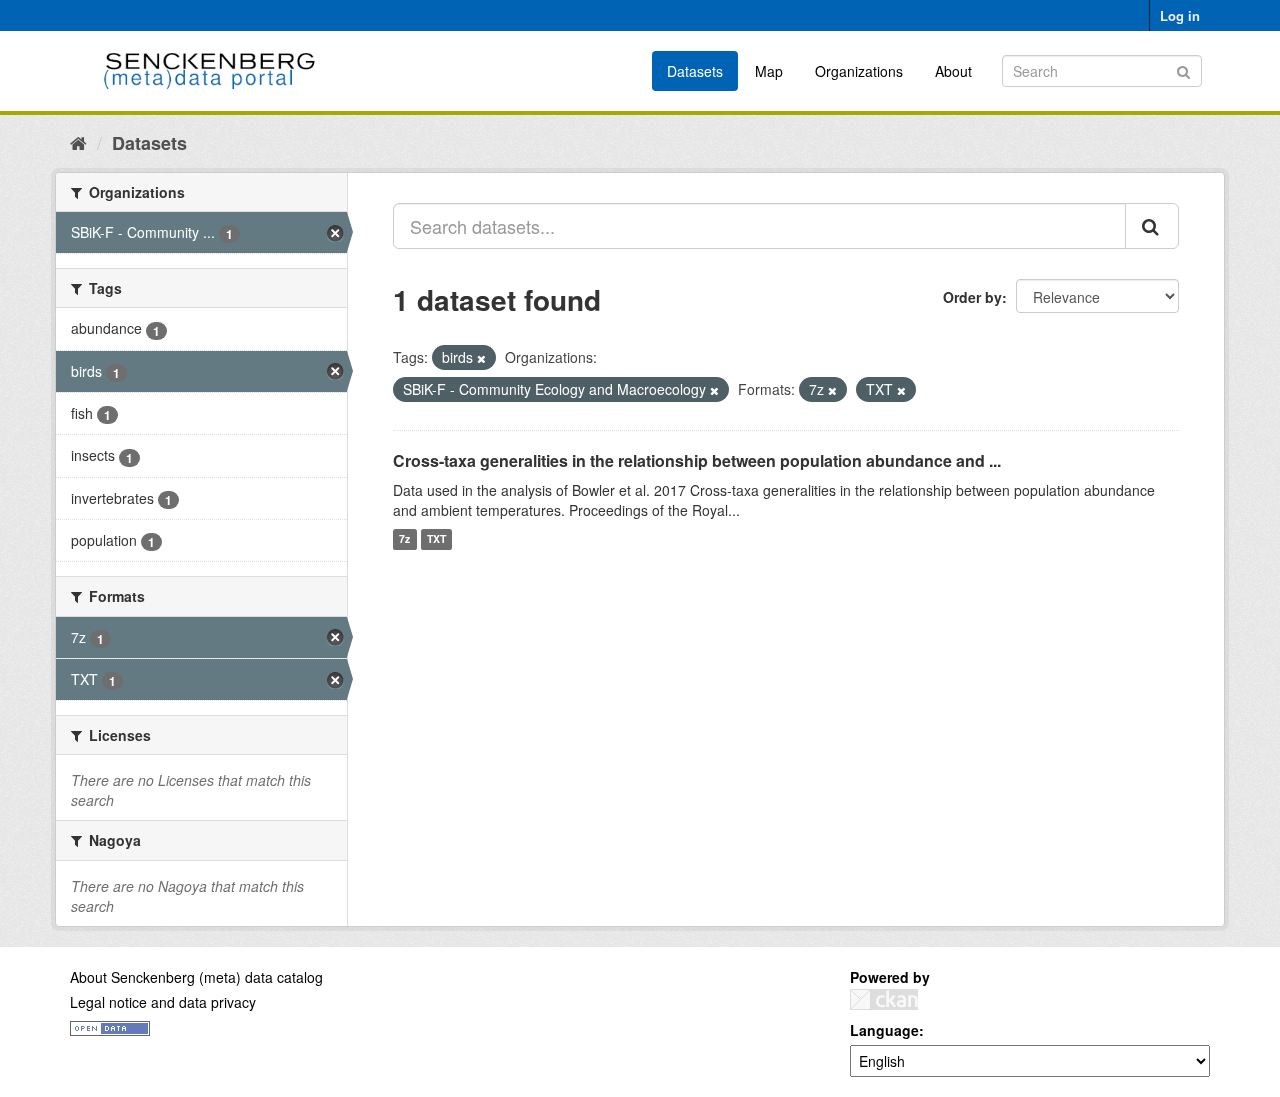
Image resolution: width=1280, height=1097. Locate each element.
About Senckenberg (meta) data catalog (196, 977)
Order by (972, 297)
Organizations (859, 71)
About (953, 71)
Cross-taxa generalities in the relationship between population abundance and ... (697, 460)
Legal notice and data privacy (163, 1002)
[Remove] (481, 358)
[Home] (78, 142)
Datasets (695, 71)
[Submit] (1183, 69)
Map (769, 71)
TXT (436, 539)
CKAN (884, 999)
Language (884, 1030)
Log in (1180, 15)
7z (404, 539)
